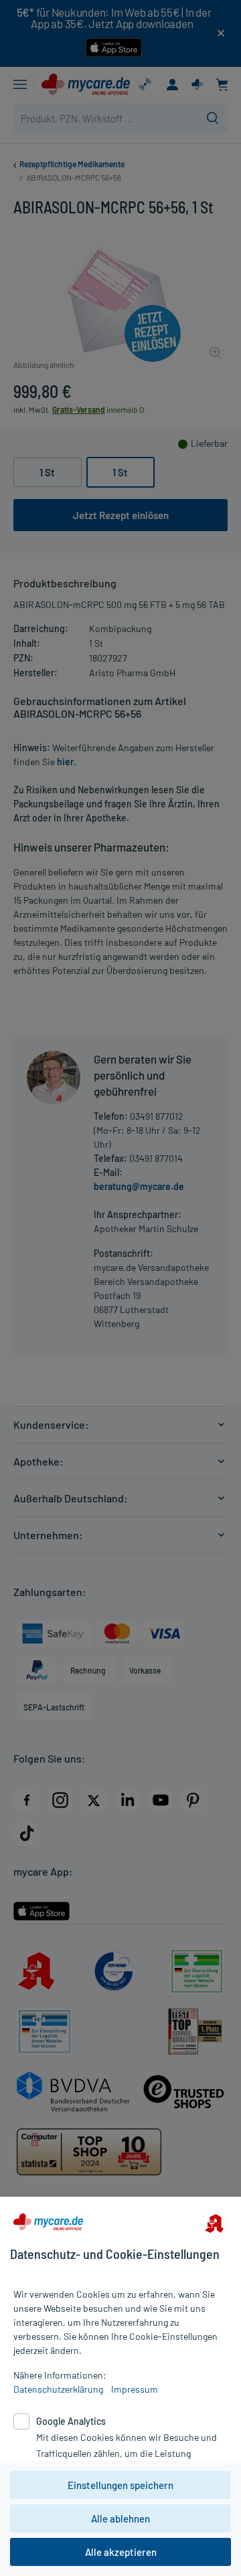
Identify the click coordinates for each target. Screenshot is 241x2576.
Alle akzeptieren (121, 2552)
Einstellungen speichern (120, 2485)
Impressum (135, 2389)
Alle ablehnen (120, 2518)
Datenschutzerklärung (58, 2389)
